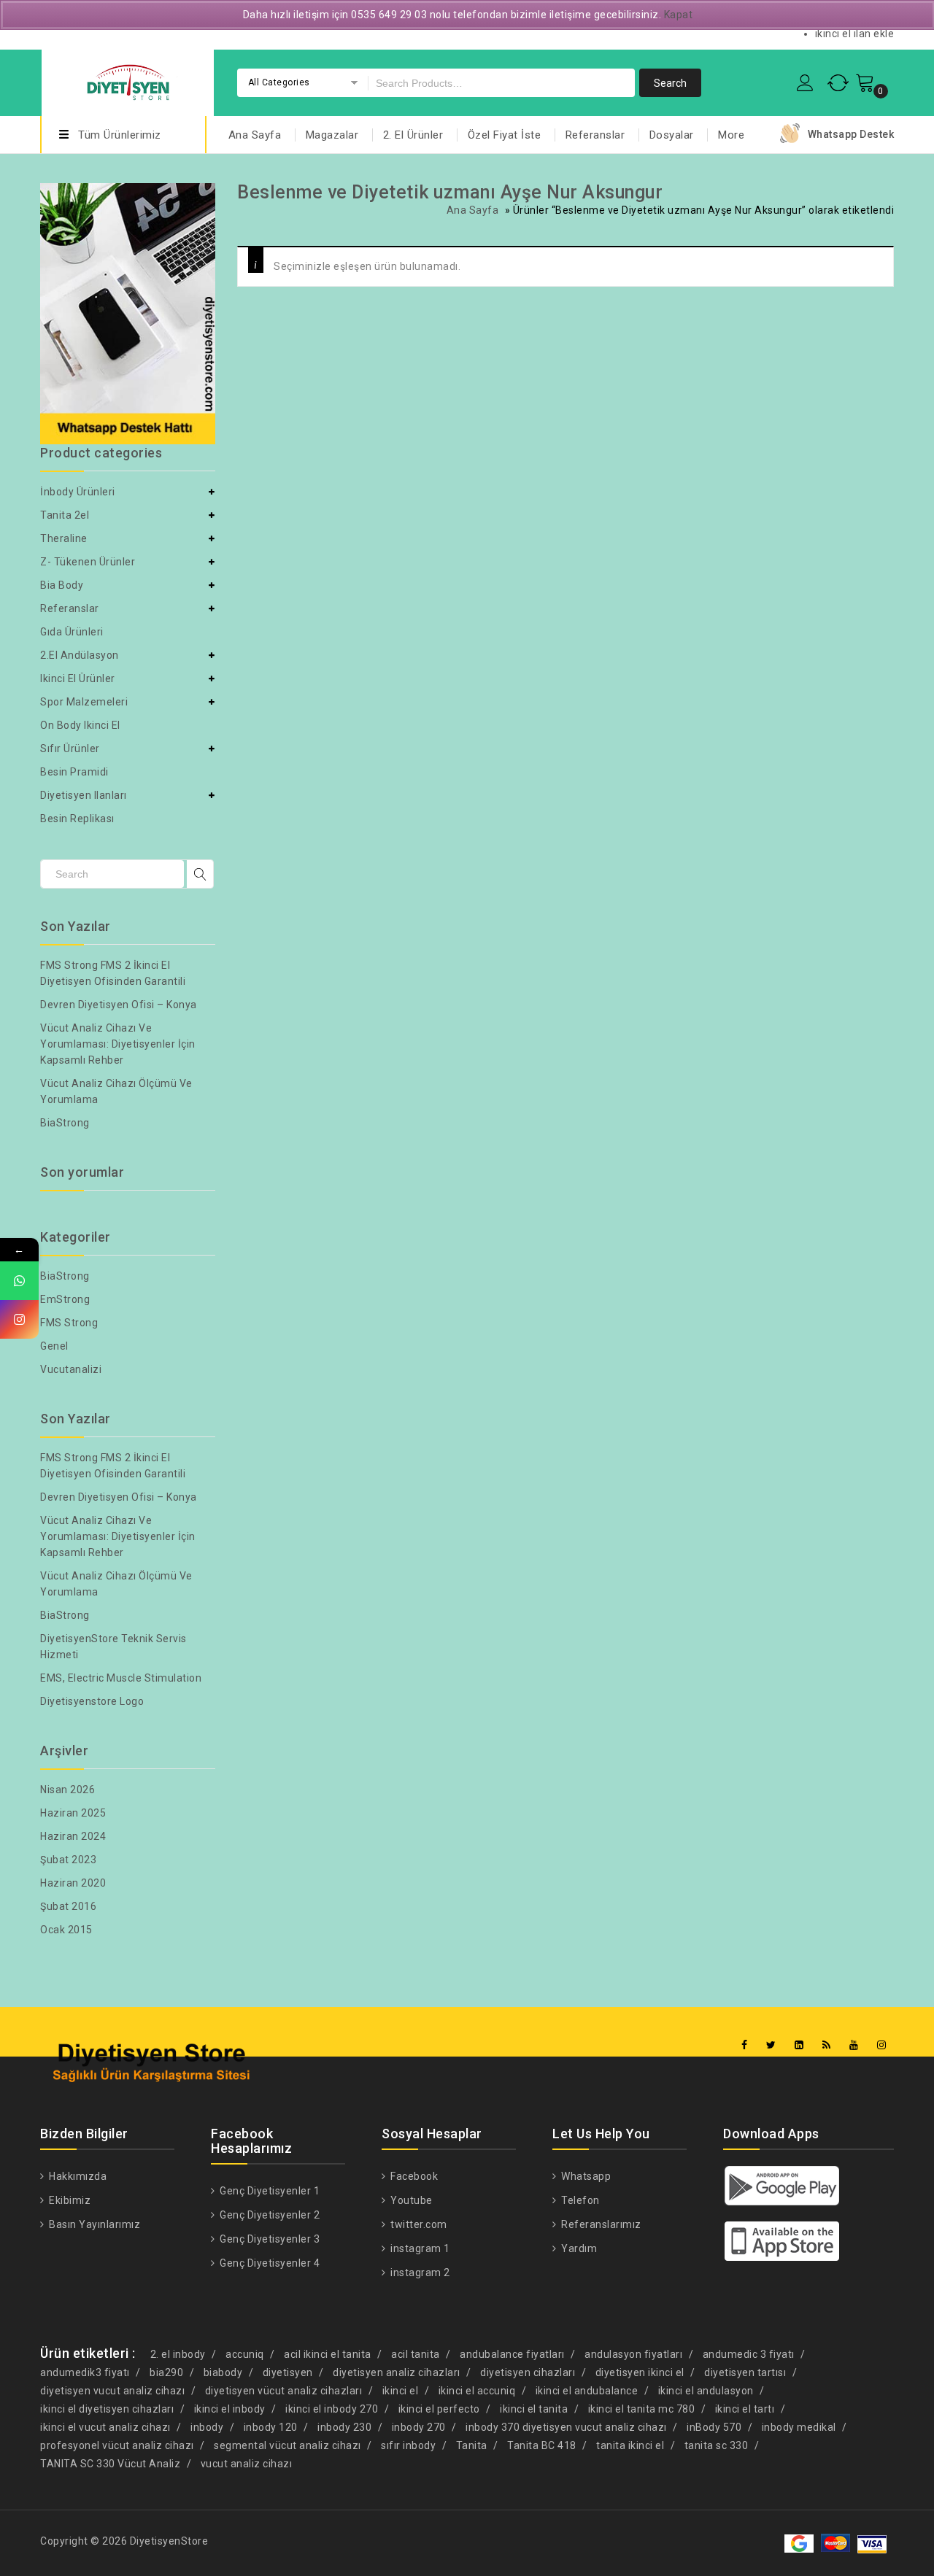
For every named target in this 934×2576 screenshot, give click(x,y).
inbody (207, 2427)
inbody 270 (419, 2427)
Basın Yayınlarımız (93, 2224)
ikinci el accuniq (477, 2391)
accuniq (245, 2354)
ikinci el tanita (534, 2409)
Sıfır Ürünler (70, 749)
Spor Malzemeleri (84, 702)
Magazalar (332, 135)
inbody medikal (799, 2427)
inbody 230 (344, 2427)
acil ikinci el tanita (328, 2354)
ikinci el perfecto (439, 2409)
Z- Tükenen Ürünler (88, 562)
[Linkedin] (799, 2045)
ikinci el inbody (230, 2409)
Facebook (413, 2176)
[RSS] (827, 2045)
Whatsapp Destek (851, 134)
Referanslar (595, 135)
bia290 (166, 2372)
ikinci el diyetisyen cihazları (107, 2409)
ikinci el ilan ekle (855, 34)
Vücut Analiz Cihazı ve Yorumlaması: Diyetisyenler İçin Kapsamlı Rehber (118, 1044)
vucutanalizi (71, 1369)
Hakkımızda (77, 2176)
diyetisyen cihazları (528, 2372)
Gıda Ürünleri (72, 632)
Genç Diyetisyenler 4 (269, 2263)
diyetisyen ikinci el (640, 2372)
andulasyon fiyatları (633, 2354)
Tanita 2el (65, 515)
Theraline (64, 538)
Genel (54, 1346)
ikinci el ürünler (78, 678)
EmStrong (65, 1299)
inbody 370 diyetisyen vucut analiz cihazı (566, 2427)
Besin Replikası (77, 819)
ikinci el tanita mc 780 (642, 2409)
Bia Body (62, 585)
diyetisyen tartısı (745, 2372)
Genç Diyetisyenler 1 (269, 2191)
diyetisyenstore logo (92, 1701)
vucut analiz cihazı (247, 2464)
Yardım (578, 2248)
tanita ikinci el (630, 2445)
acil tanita (416, 2354)
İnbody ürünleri (78, 492)
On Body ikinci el (80, 725)
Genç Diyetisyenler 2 (269, 2215)
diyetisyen (288, 2372)
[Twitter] (771, 2045)
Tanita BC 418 (542, 2445)
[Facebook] (745, 2045)
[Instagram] (882, 2045)
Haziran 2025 (73, 1813)
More (731, 135)
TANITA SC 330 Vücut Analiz (110, 2464)
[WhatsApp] (19, 1281)
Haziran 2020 (73, 1883)
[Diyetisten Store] (128, 81)
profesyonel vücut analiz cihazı (117, 2445)
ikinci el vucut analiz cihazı (105, 2427)
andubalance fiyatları (512, 2354)
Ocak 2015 (66, 1930)
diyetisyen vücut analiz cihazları (284, 2391)
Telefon (579, 2200)
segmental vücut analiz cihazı (287, 2445)
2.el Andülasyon (80, 655)
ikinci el (401, 2391)
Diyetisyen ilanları (84, 795)
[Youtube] (854, 2045)
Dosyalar (672, 135)
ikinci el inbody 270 (332, 2409)
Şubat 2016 (68, 1906)
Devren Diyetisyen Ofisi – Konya (119, 1005)
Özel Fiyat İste (505, 135)
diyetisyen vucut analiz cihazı (112, 2391)
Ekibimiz (69, 2200)
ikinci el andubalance (587, 2391)
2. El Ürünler (413, 135)
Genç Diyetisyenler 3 (269, 2239)
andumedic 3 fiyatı (749, 2354)
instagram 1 (419, 2248)
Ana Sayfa (255, 135)
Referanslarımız (600, 2224)
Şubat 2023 (68, 1860)
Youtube (410, 2200)
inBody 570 (714, 2427)
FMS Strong (69, 1323)
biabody (223, 2372)
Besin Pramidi (74, 772)
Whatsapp (585, 2176)
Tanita (472, 2445)
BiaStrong (65, 1123)
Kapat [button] (679, 15)
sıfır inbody (408, 2445)
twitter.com (418, 2224)
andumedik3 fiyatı (85, 2372)
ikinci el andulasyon (706, 2391)
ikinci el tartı (745, 2409)
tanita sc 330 (717, 2445)
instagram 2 (419, 2273)
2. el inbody (178, 2354)
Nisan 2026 (67, 1790)
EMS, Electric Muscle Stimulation (121, 1678)
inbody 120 (271, 2427)
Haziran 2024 (73, 1836)
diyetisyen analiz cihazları (397, 2372)
